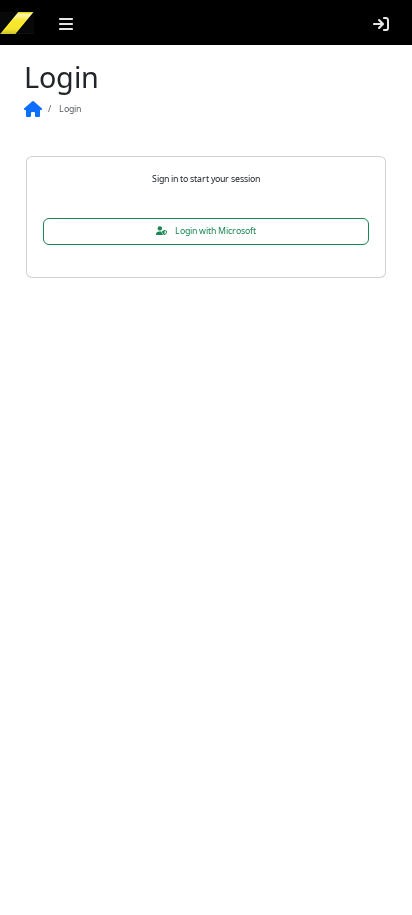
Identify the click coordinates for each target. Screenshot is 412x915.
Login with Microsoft (229, 231)
